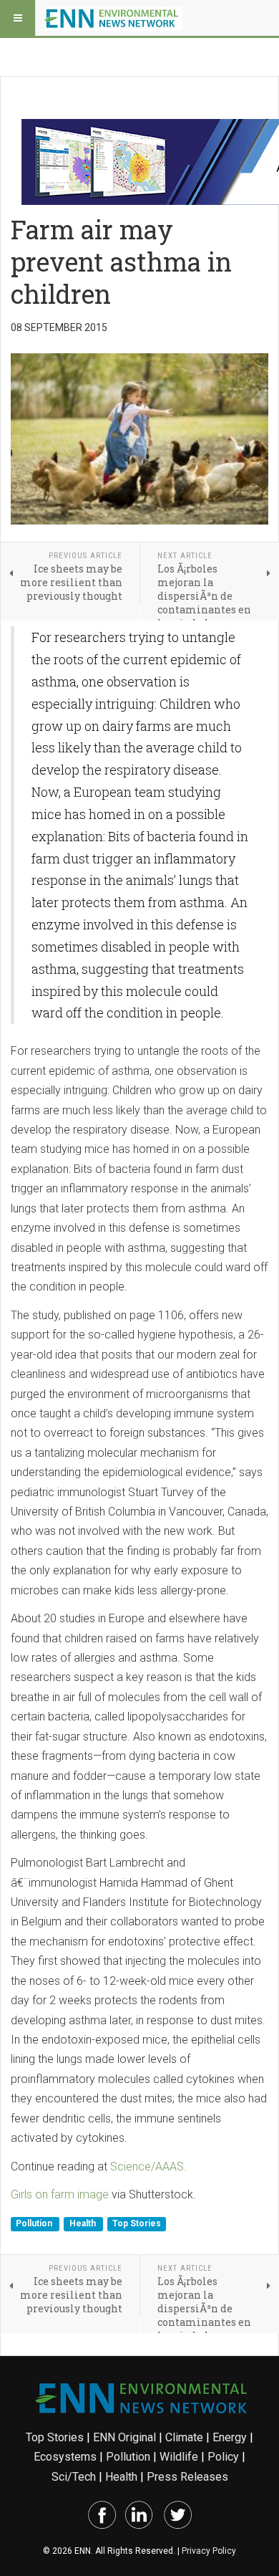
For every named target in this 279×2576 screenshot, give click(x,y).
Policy (223, 2457)
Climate (184, 2437)
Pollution (35, 2223)
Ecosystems (65, 2457)
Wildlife (179, 2457)
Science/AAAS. (148, 2166)
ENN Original (124, 2437)
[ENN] (113, 18)
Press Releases (187, 2477)
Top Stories (137, 2223)
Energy (230, 2437)
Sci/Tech (74, 2477)
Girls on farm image (60, 2194)
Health (84, 2223)
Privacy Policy (209, 2551)
